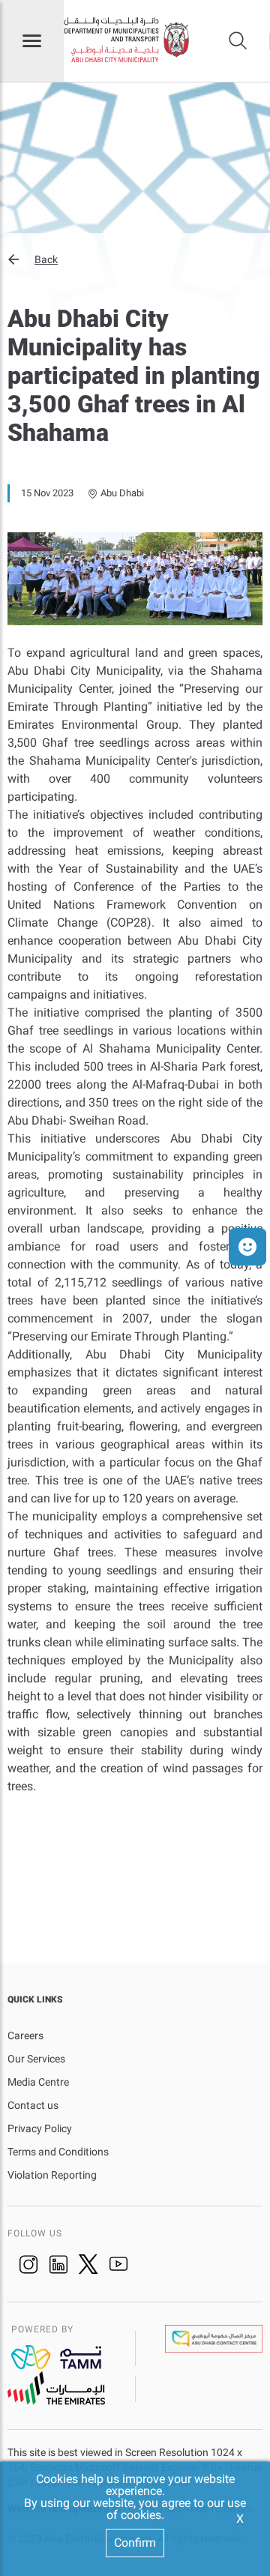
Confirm (135, 2543)
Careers (25, 2035)
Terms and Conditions (58, 2152)
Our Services (36, 2059)
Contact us (33, 2105)
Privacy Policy (40, 2128)
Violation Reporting (52, 2175)
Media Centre (38, 2082)
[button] (135, 259)
